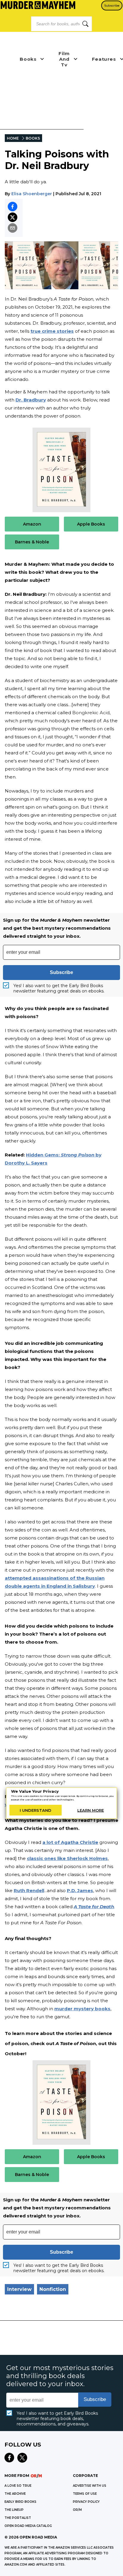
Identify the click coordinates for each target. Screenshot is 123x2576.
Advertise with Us (90, 2486)
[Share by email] (13, 228)
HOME (13, 138)
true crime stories (52, 331)
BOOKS (33, 138)
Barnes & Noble (32, 542)
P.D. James (80, 1890)
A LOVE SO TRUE (18, 2486)
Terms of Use (85, 2494)
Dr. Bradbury (31, 400)
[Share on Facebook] (13, 207)
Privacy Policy (86, 2502)
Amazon (32, 524)
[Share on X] (13, 217)
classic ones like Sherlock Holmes (67, 1858)
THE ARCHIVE (15, 2494)
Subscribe (112, 6)
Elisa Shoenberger (32, 194)
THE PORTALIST (18, 2518)
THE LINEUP (14, 2510)
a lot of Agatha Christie (70, 1842)
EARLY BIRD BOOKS (20, 2502)
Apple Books (91, 524)
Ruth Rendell (29, 1890)
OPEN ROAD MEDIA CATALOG (28, 2526)
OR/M (77, 2510)
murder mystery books (82, 2009)
